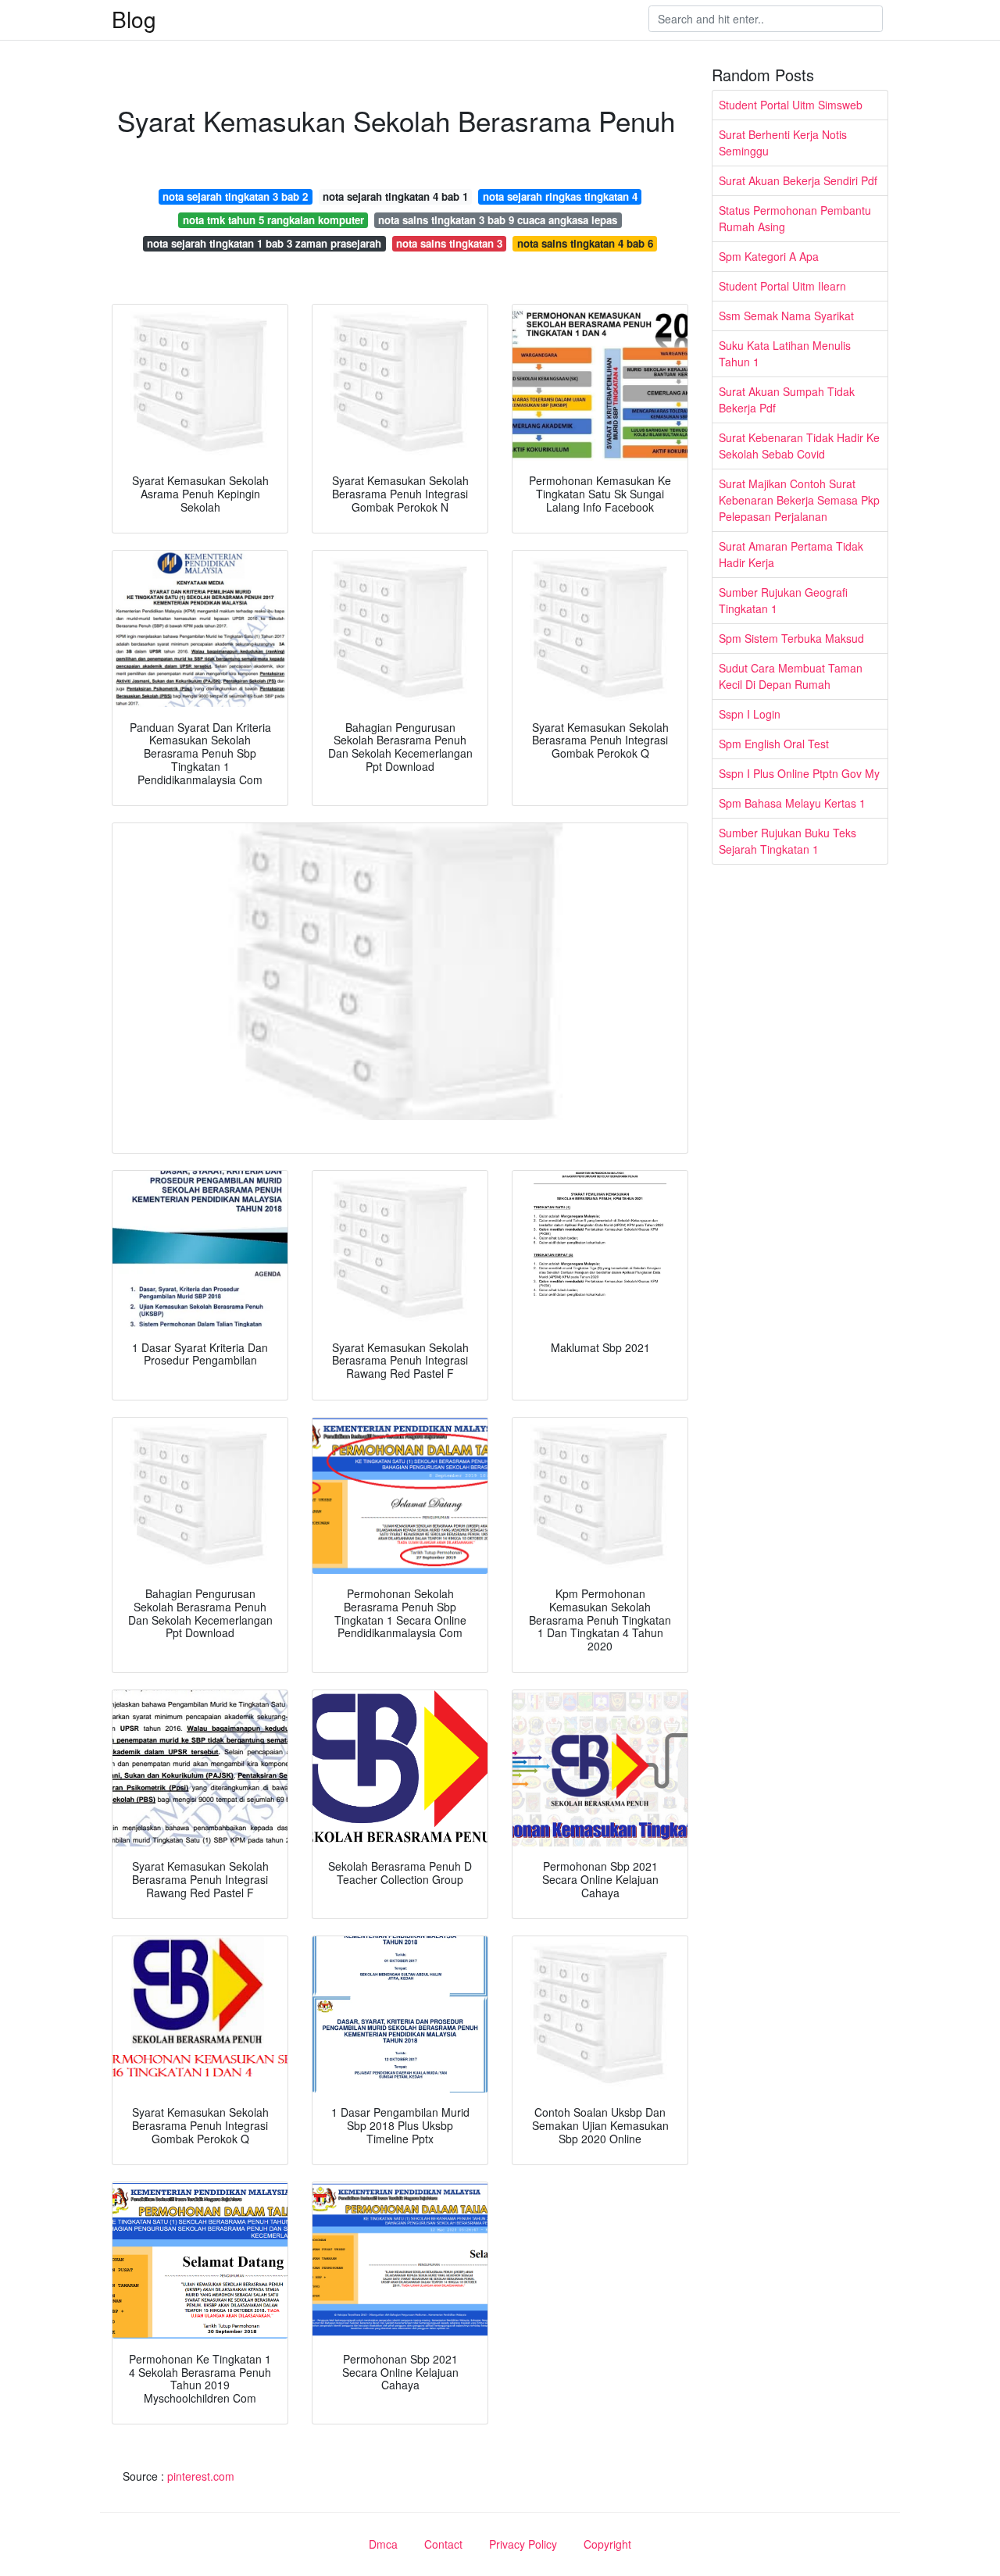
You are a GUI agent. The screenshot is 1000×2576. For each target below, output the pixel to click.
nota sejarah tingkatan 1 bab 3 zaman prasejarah (264, 243)
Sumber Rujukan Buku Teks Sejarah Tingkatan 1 (787, 841)
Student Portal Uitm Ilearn (782, 286)
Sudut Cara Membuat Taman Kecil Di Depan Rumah (791, 676)
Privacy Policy (523, 2544)
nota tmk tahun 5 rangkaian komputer (273, 220)
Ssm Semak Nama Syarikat (786, 316)
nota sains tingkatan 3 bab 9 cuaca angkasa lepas (498, 220)
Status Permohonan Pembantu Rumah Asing (795, 218)
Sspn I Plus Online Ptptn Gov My (799, 773)
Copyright (607, 2544)
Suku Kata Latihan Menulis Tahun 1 (785, 353)
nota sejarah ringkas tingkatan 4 (560, 196)
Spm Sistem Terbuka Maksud (791, 638)
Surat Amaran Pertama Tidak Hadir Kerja (791, 554)
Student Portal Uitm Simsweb (791, 105)
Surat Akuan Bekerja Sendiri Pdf (798, 180)
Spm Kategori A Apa (769, 256)
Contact (443, 2544)
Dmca (383, 2544)
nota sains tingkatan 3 (449, 243)
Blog (134, 19)
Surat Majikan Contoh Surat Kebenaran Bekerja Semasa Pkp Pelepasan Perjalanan (799, 500)
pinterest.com (201, 2476)
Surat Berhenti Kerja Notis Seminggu (783, 143)
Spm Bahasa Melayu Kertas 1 (792, 803)
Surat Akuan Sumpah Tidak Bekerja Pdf (787, 400)
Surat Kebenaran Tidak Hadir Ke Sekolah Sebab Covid (799, 446)
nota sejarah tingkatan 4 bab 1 (395, 196)
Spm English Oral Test (774, 744)
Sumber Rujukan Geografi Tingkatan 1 (783, 600)
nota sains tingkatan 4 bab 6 (585, 243)
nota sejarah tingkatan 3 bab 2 (235, 196)
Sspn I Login (750, 714)
